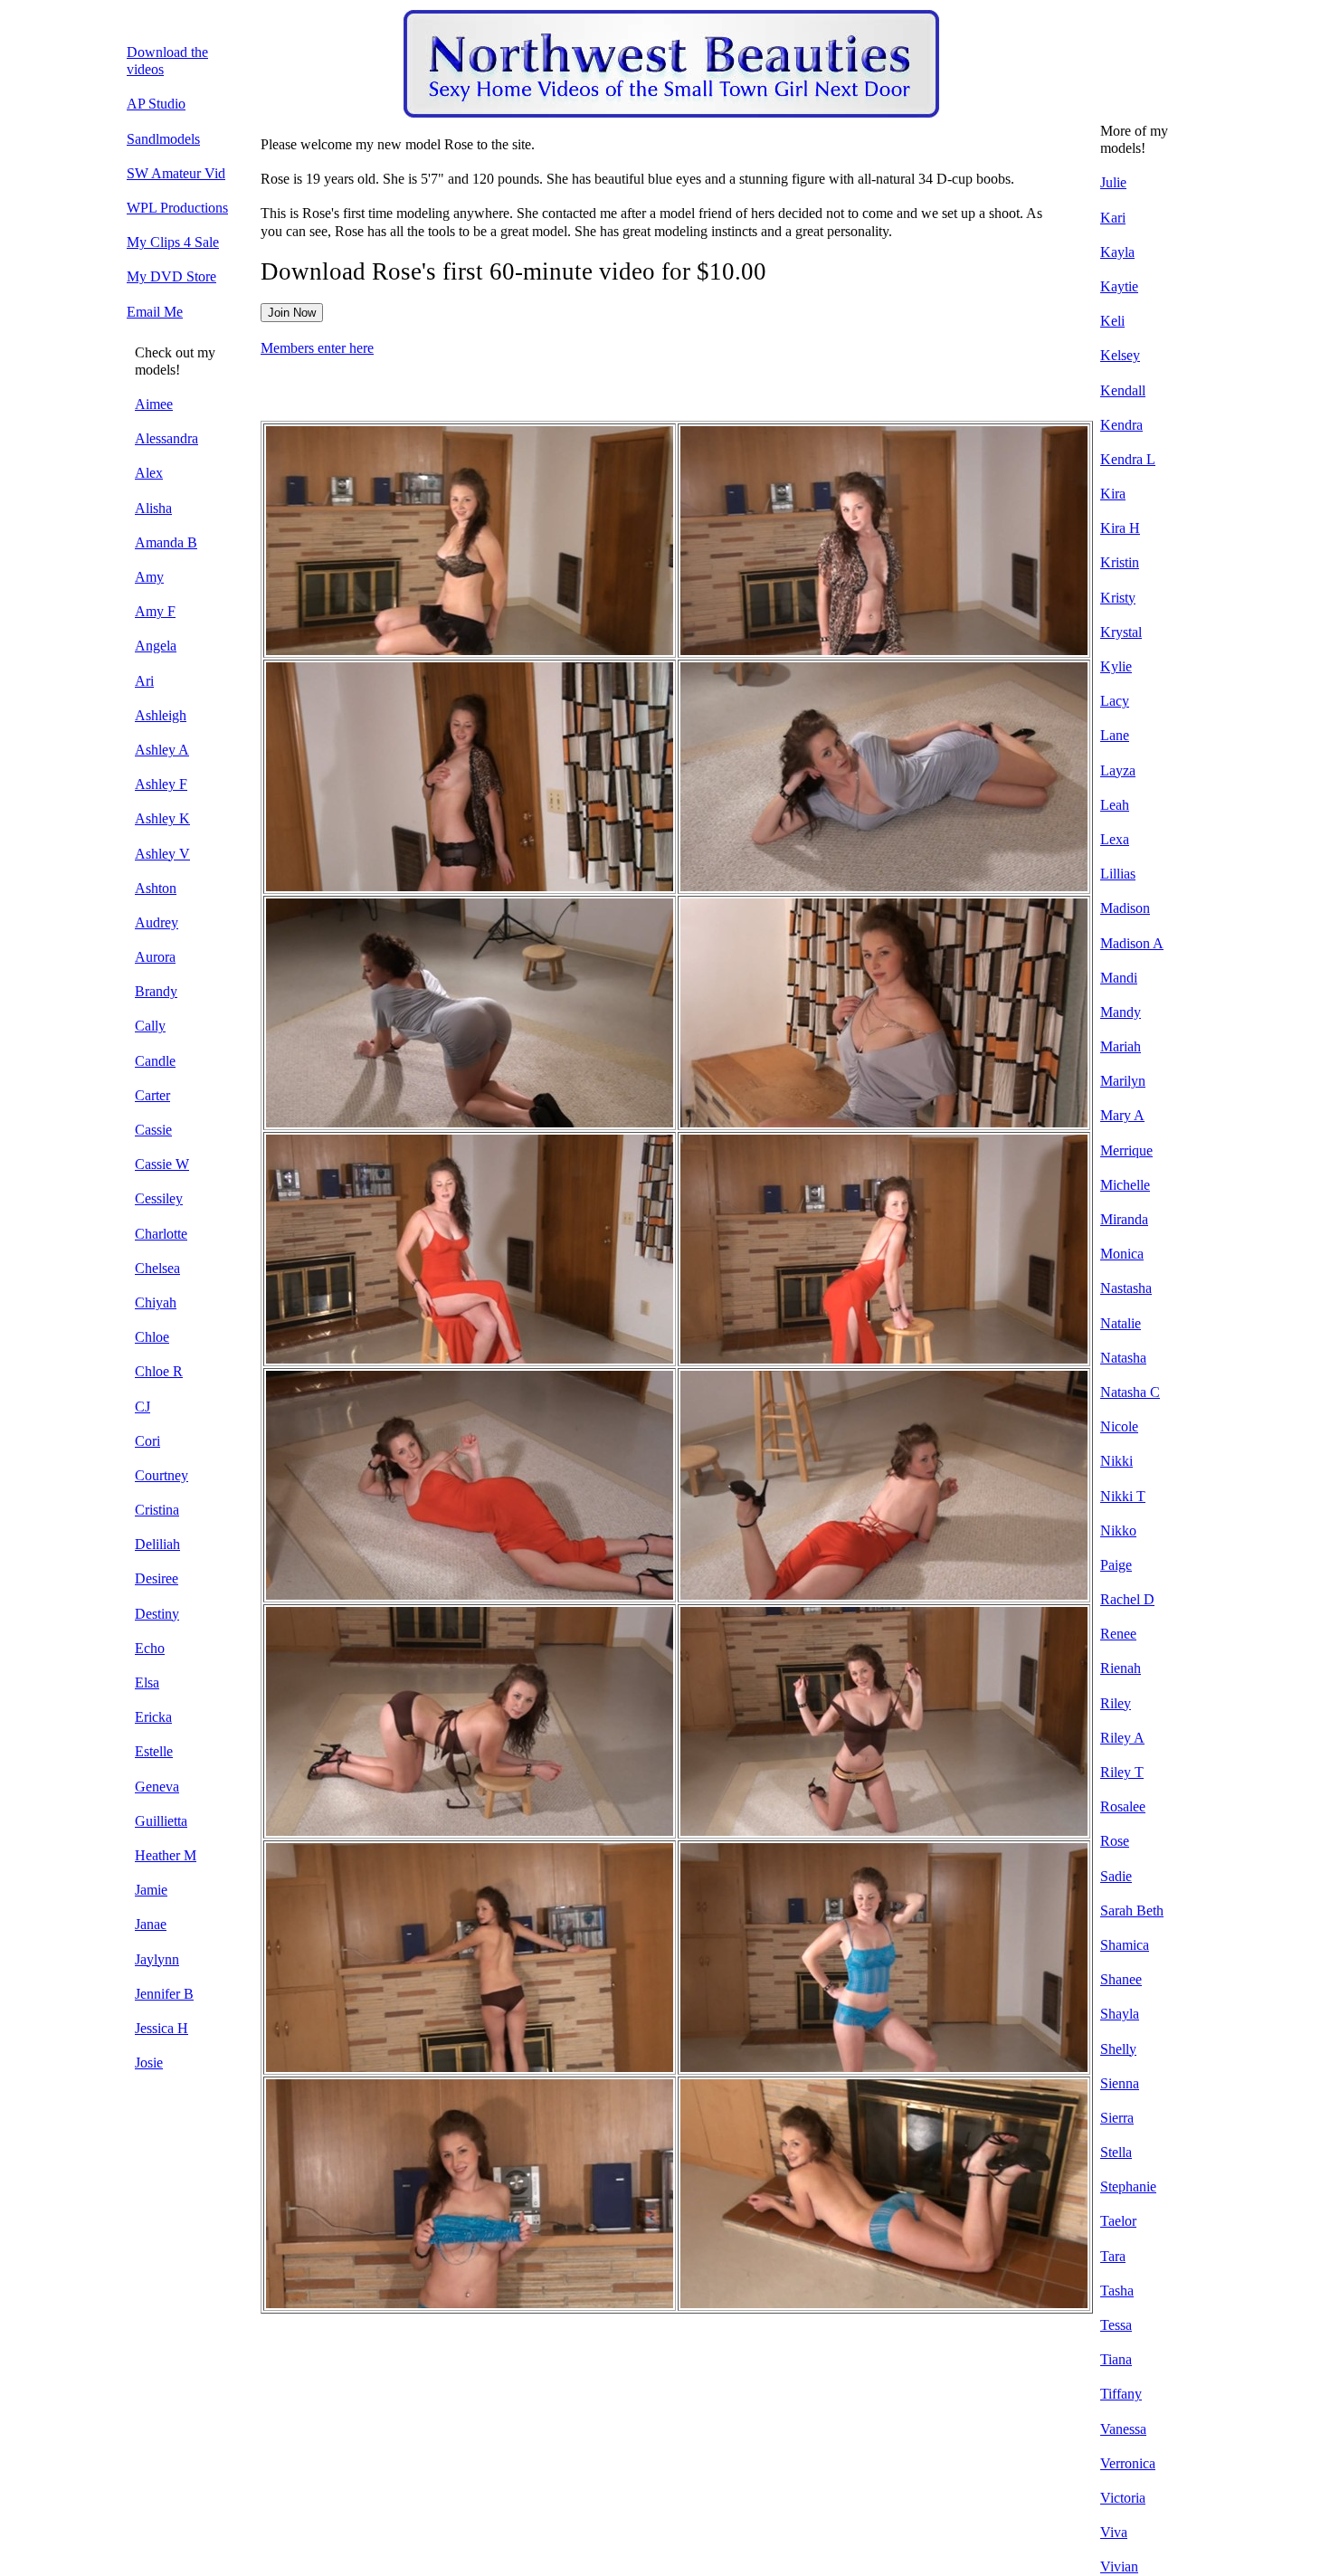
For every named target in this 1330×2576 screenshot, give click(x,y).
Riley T (1122, 1772)
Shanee (1121, 1979)
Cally (150, 1026)
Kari (1113, 218)
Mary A (1122, 1115)
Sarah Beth (1132, 1911)
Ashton (156, 888)
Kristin (1120, 562)
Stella (1116, 2152)
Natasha (1123, 1358)
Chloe (152, 1337)
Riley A (1122, 1738)
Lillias (1118, 874)
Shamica (1125, 1945)
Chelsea (157, 1268)
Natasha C (1130, 1392)
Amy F (155, 611)
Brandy (156, 991)
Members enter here (317, 348)
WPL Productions (177, 208)
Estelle (154, 1751)
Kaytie (1119, 286)
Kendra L (1128, 459)
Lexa (1115, 839)
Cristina (157, 1510)
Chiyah (156, 1302)
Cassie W (162, 1164)
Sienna (1120, 2083)
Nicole (1119, 1426)
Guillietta (161, 1821)
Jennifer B (164, 1994)
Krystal (1121, 632)
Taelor (1118, 2221)
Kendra (1121, 425)
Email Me (155, 312)
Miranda (1124, 1219)
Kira (1113, 494)
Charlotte (161, 1234)
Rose (1115, 1841)
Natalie (1121, 1323)
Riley (1116, 1703)
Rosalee (1123, 1806)
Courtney (161, 1475)
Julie (1113, 182)
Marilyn (1123, 1081)
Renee (1118, 1634)
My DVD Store (171, 276)
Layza (1118, 770)
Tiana (1116, 2359)
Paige (1116, 1565)
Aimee (154, 404)
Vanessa (1123, 2429)
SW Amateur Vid (176, 173)
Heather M (166, 1855)
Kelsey (1120, 355)
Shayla (1120, 2014)
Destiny (157, 1614)
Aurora (155, 957)
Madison (1125, 908)
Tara (1113, 2256)
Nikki (1116, 1461)
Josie (149, 2063)
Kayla (1117, 252)
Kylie (1116, 666)
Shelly (1118, 2049)
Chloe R (159, 1371)
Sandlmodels (163, 139)
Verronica (1128, 2463)
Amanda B (166, 542)
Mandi (1119, 978)
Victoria (1123, 2498)
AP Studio (156, 104)
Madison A (1132, 943)
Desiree (157, 1578)
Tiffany (1121, 2394)
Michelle (1125, 1185)
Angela (156, 646)
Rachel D (1127, 1599)
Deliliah (157, 1544)
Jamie (151, 1890)
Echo (150, 1648)
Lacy (1115, 701)
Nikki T (1123, 1496)
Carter (152, 1095)
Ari (144, 681)
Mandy (1121, 1012)
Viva (1114, 2532)
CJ (142, 1407)
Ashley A (162, 750)
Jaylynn (157, 1959)
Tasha (1117, 2291)
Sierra (1117, 2118)
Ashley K (162, 818)
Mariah (1121, 1046)
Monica (1122, 1254)
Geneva (157, 1787)
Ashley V (162, 854)
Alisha (153, 508)
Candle (155, 1061)
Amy (149, 577)
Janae (151, 1924)
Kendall (1123, 390)
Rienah (1121, 1668)
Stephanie (1128, 2186)
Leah (1115, 805)
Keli (1112, 321)
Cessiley (159, 1198)
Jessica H (161, 2028)
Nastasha (1126, 1288)
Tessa (1116, 2325)
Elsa (147, 1682)
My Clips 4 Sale (173, 242)
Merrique (1126, 1150)
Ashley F (161, 784)
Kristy (1118, 598)
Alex (149, 473)
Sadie (1116, 1876)
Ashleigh (161, 715)
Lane (1115, 735)
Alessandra (166, 438)
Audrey (157, 922)
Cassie (153, 1130)
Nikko (1118, 1530)
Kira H (1120, 528)
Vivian (1119, 2566)
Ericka (153, 1717)
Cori (147, 1441)
